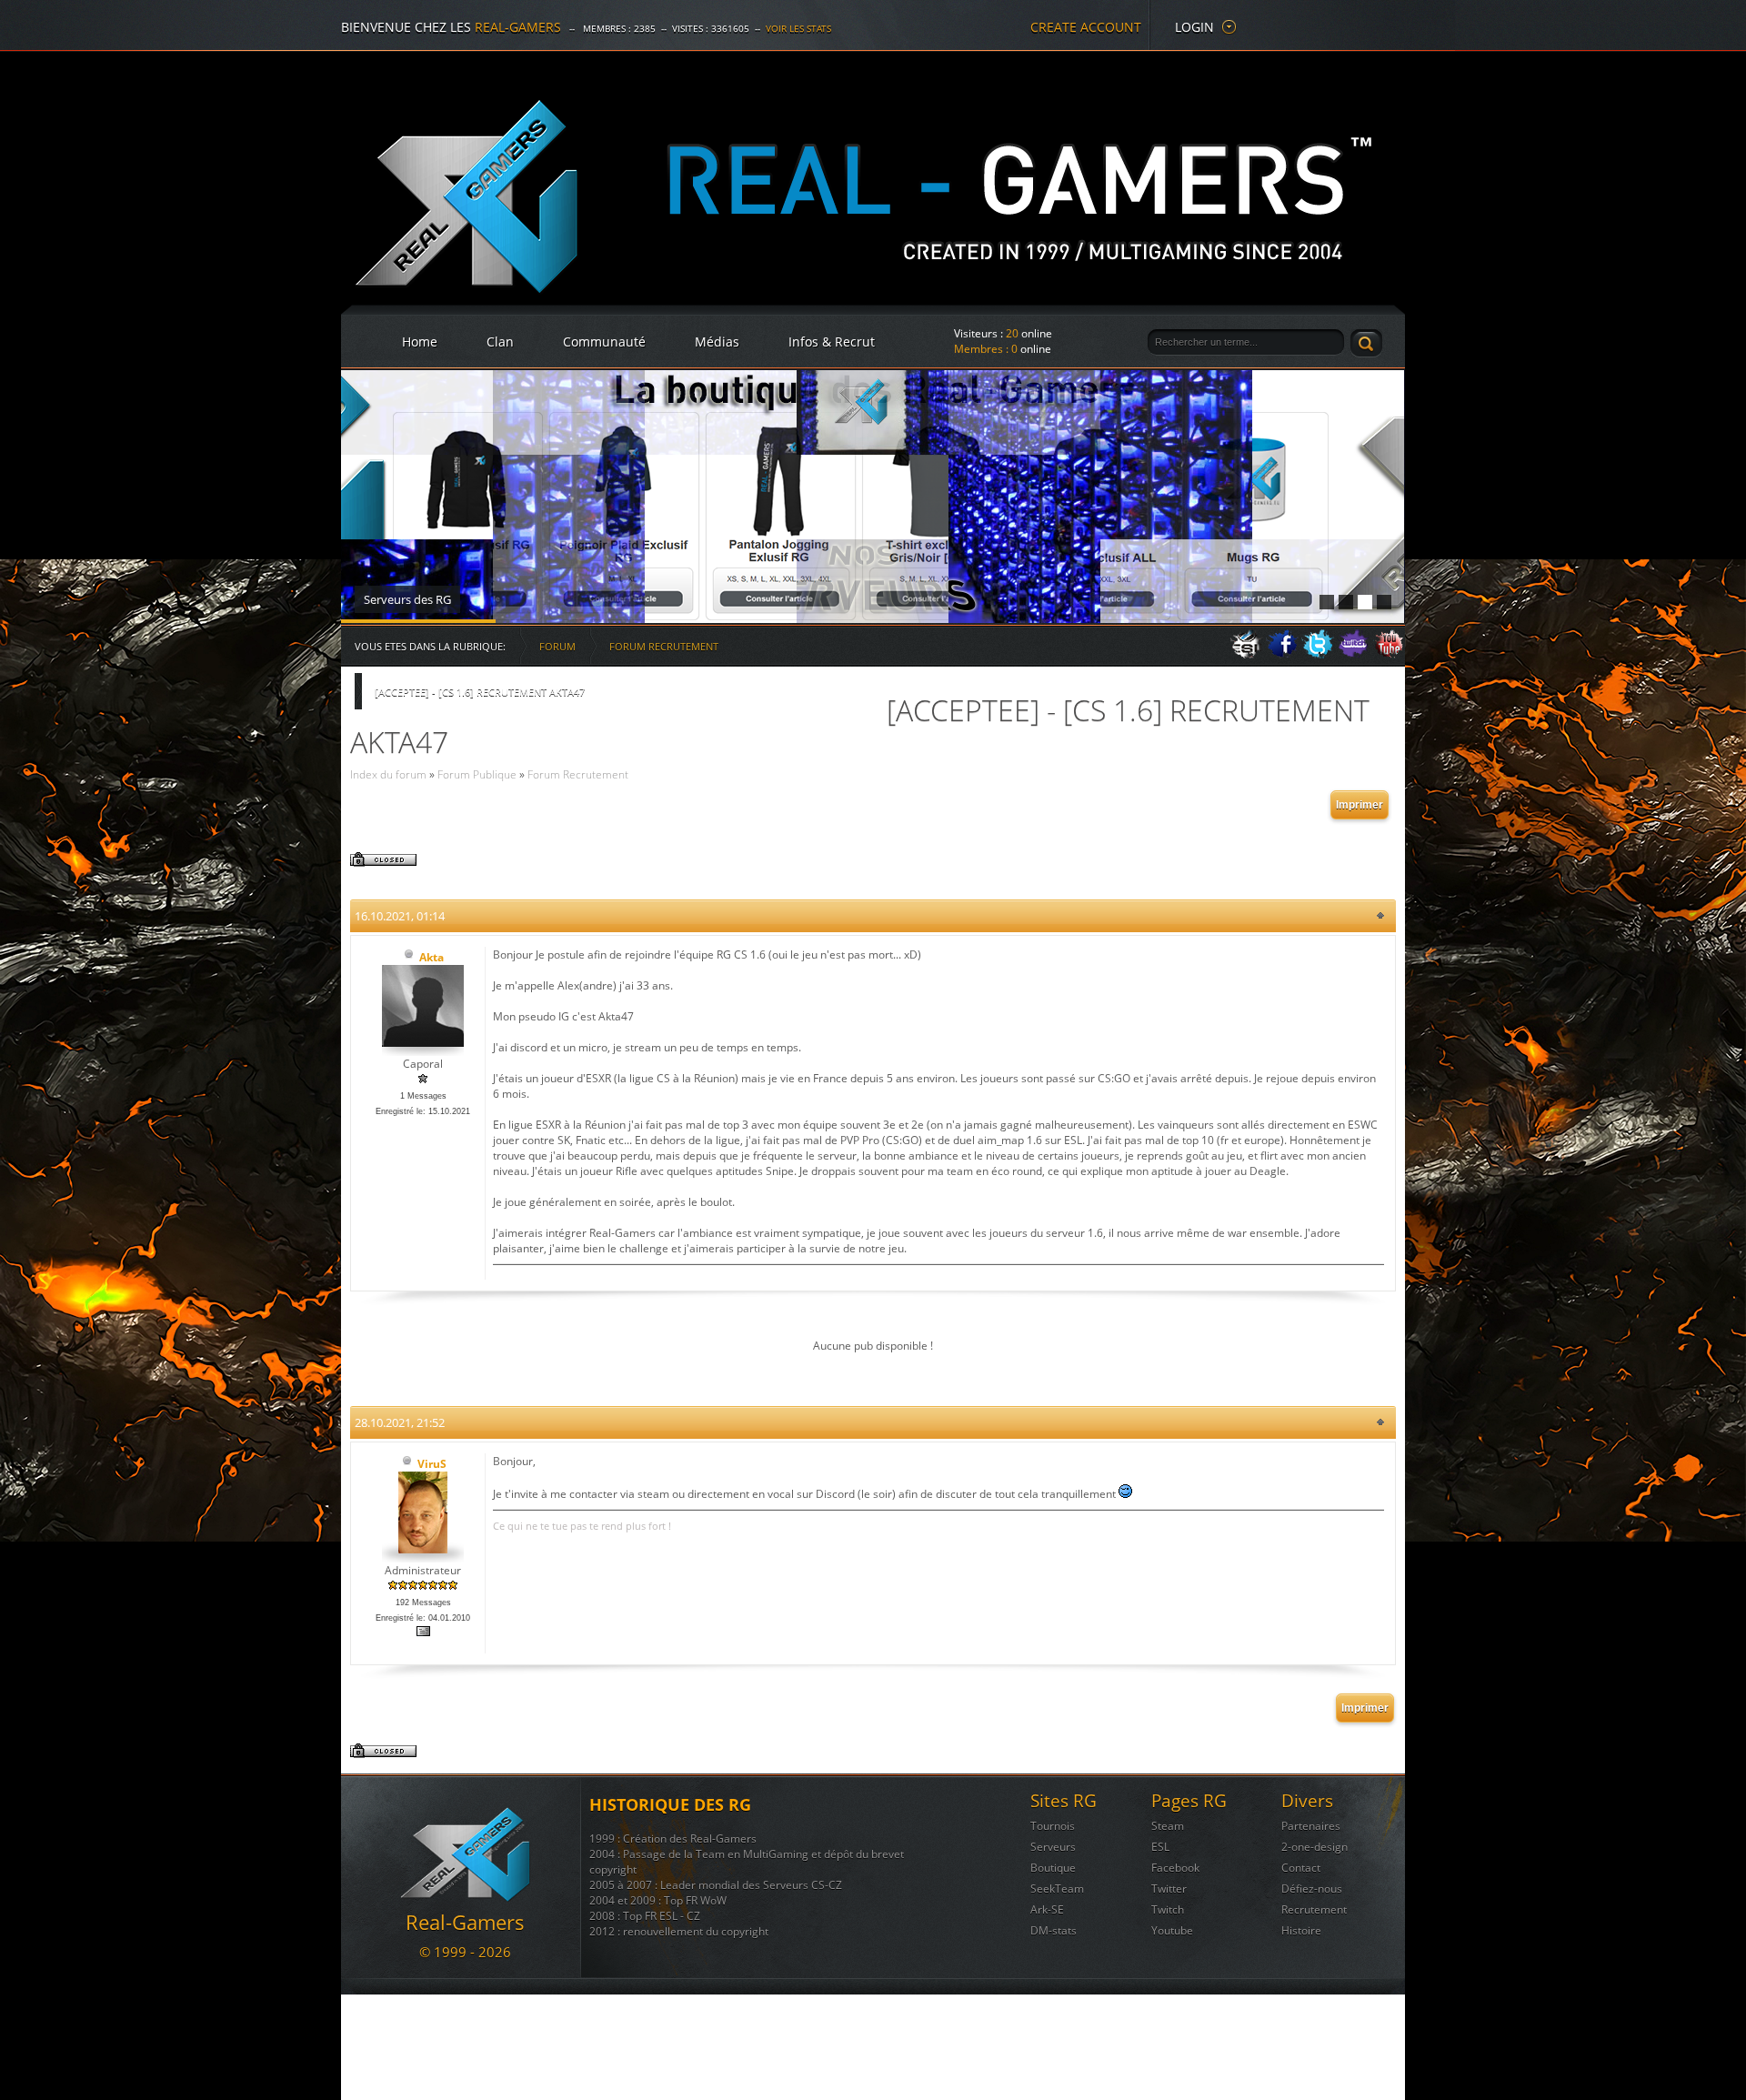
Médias (717, 342)
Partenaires (1311, 1826)
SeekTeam (1057, 1889)
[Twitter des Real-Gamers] (1318, 654)
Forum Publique (477, 774)
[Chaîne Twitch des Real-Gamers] (1353, 654)
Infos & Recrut (832, 342)
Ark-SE (1047, 1909)
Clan (500, 342)
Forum (557, 646)
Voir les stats (798, 28)
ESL (1160, 1847)
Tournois (1053, 1826)
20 (1012, 333)
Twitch (1168, 1909)
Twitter (1169, 1889)
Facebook (1175, 1868)
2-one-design (1315, 1847)
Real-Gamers (518, 27)
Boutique (1053, 1868)
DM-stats (1054, 1930)
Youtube (1172, 1930)
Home (420, 342)
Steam (1168, 1826)
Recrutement (1314, 1909)
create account (1086, 27)
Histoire (1301, 1930)
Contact (1301, 1868)
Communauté (604, 342)
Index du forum (388, 774)
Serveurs (1053, 1847)
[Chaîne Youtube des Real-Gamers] (1389, 654)
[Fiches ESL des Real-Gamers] (1247, 654)
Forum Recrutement (664, 646)
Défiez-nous (1312, 1889)
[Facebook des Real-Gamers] (1282, 654)
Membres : (986, 349)
